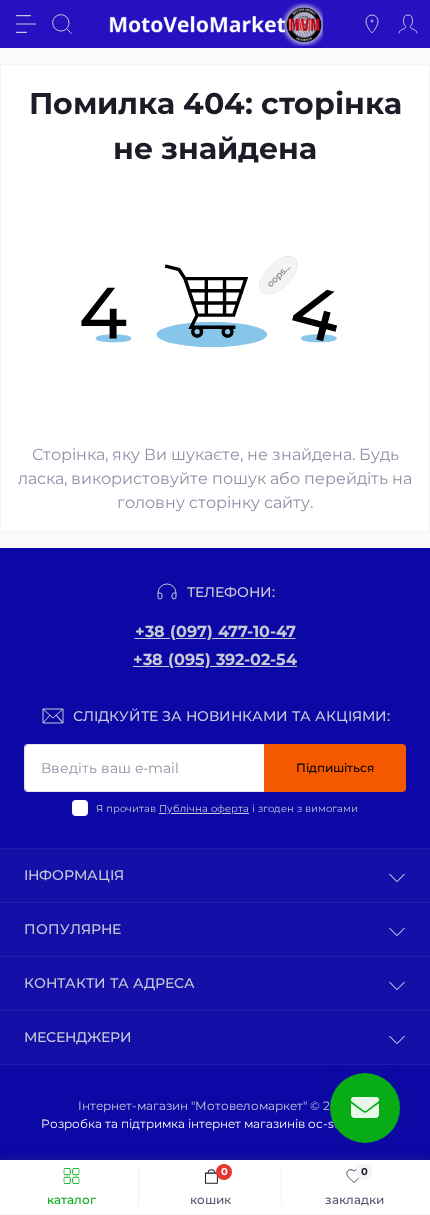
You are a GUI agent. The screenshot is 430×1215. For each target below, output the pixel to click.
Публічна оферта (204, 808)
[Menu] (26, 24)
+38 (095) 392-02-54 (215, 659)
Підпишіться (335, 767)
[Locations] (372, 24)
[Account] (408, 24)
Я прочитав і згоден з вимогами (227, 808)
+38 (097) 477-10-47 (215, 631)
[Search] (62, 24)
